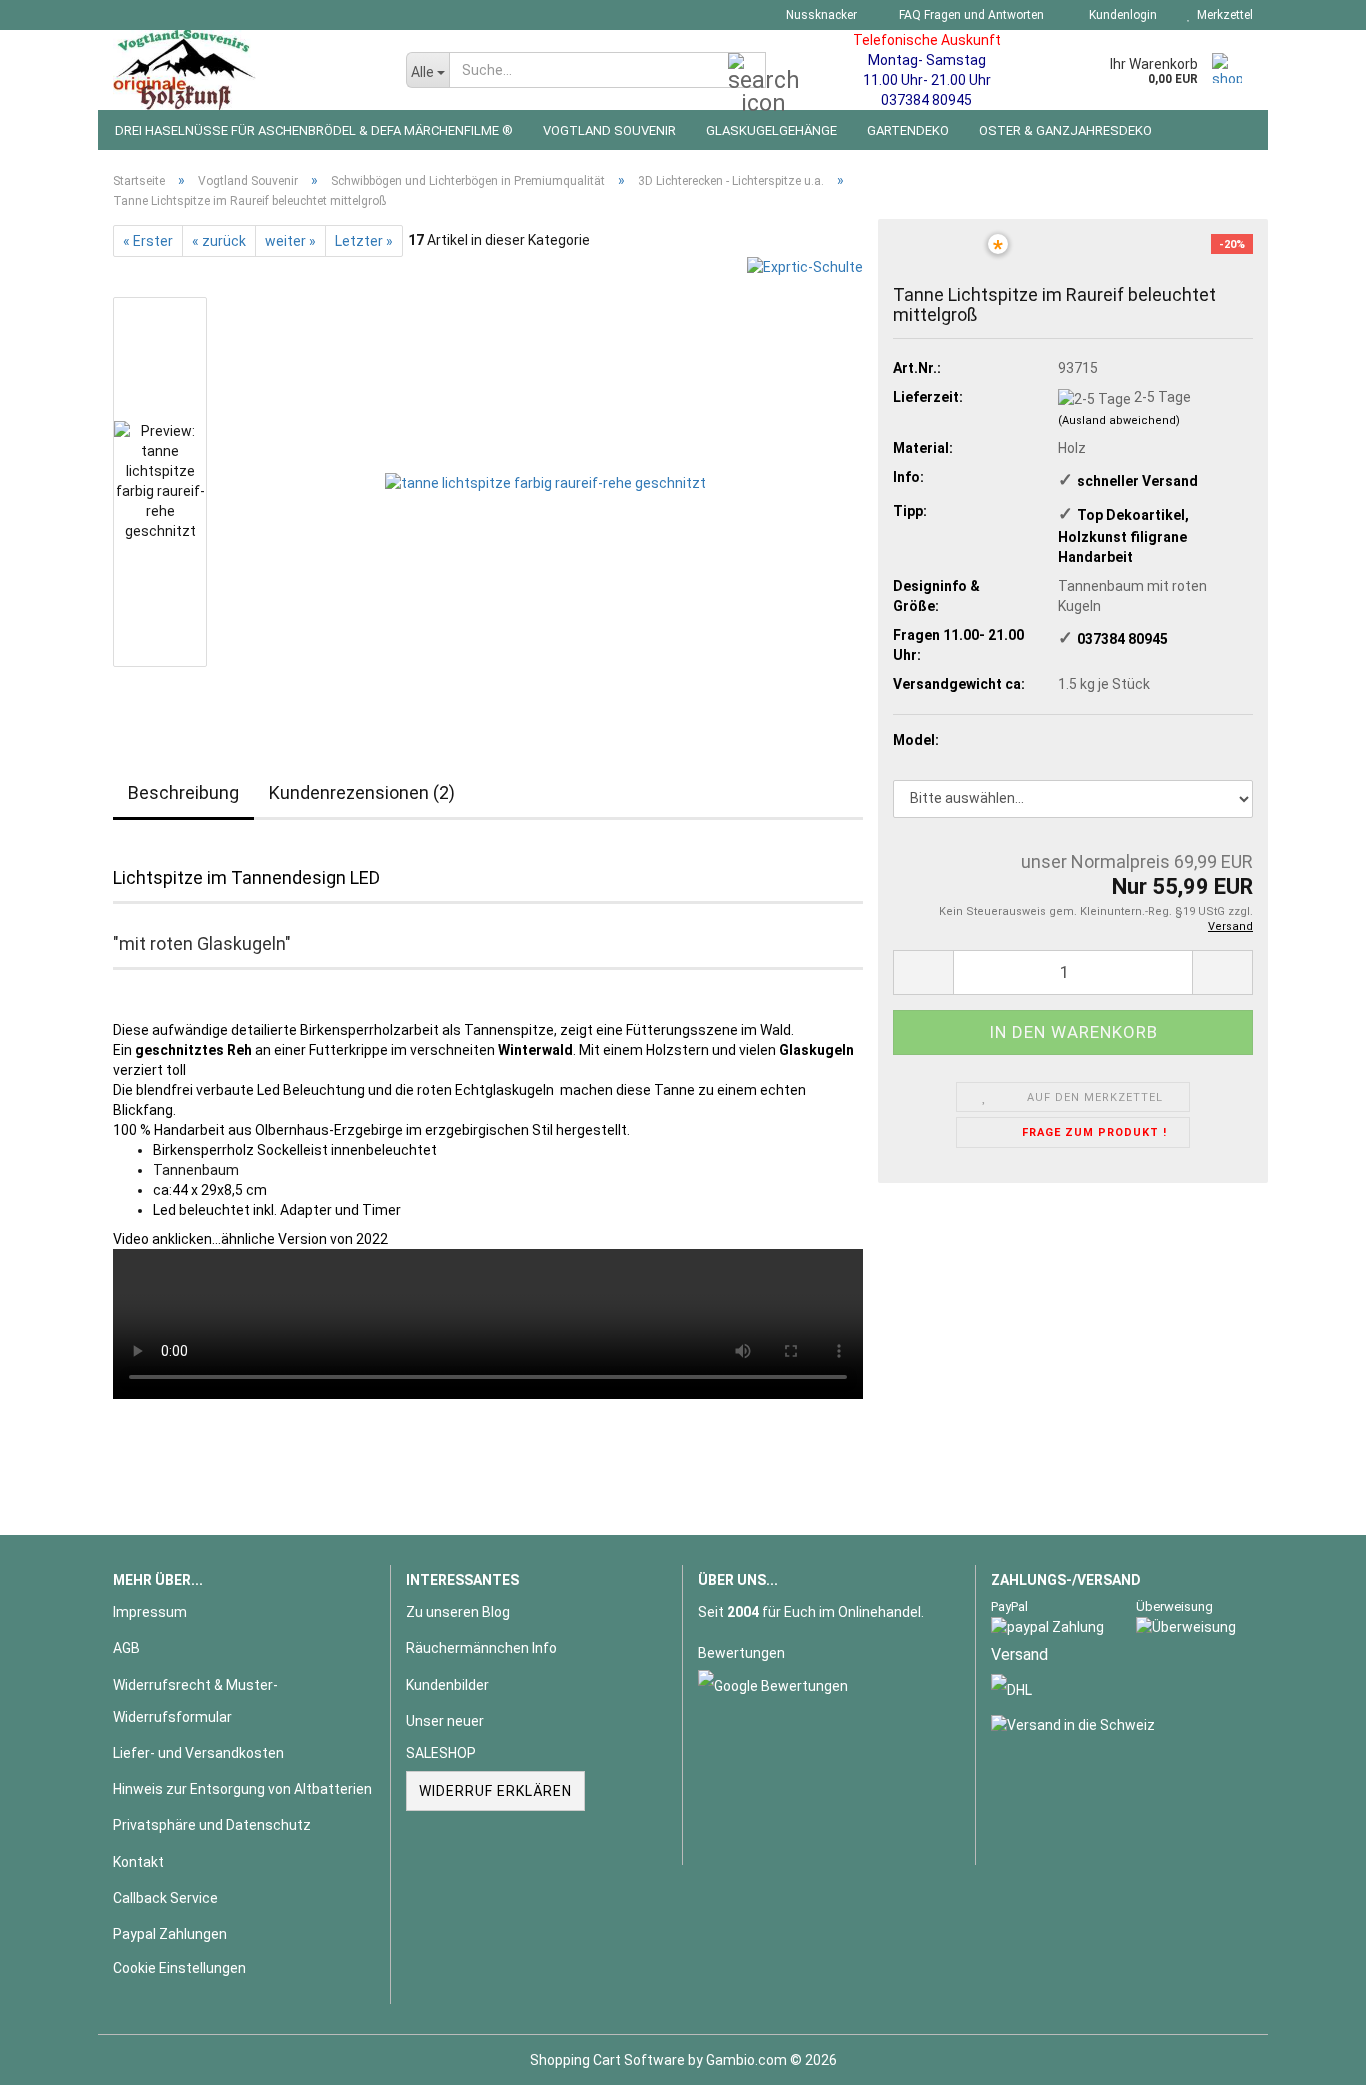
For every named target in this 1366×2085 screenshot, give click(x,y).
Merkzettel (1222, 15)
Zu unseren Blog (458, 1612)
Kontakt (138, 1862)
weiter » (290, 241)
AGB (126, 1648)
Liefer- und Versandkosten (198, 1753)
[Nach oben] (1311, 2055)
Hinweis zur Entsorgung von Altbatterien (242, 1789)
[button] (923, 972)
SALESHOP (441, 1753)
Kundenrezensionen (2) (362, 792)
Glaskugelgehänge (771, 130)
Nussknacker (820, 15)
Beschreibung (183, 792)
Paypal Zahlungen (170, 1934)
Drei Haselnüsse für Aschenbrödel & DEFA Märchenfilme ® (314, 130)
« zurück (219, 241)
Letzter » (364, 241)
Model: (916, 740)
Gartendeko (908, 130)
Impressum (150, 1612)
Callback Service (165, 1898)
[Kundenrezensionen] (938, 257)
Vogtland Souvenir (609, 130)
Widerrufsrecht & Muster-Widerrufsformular (195, 1701)
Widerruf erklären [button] (495, 1791)
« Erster (148, 241)
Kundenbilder (447, 1685)
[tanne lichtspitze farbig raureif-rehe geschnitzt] (545, 482)
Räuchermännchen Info (481, 1648)
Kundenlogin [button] (1120, 15)
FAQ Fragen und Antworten (970, 15)
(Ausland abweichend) (1119, 420)
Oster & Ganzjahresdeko (1065, 130)
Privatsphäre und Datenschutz (212, 1825)
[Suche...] (747, 71)
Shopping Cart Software (607, 2060)
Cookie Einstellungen (179, 1968)
